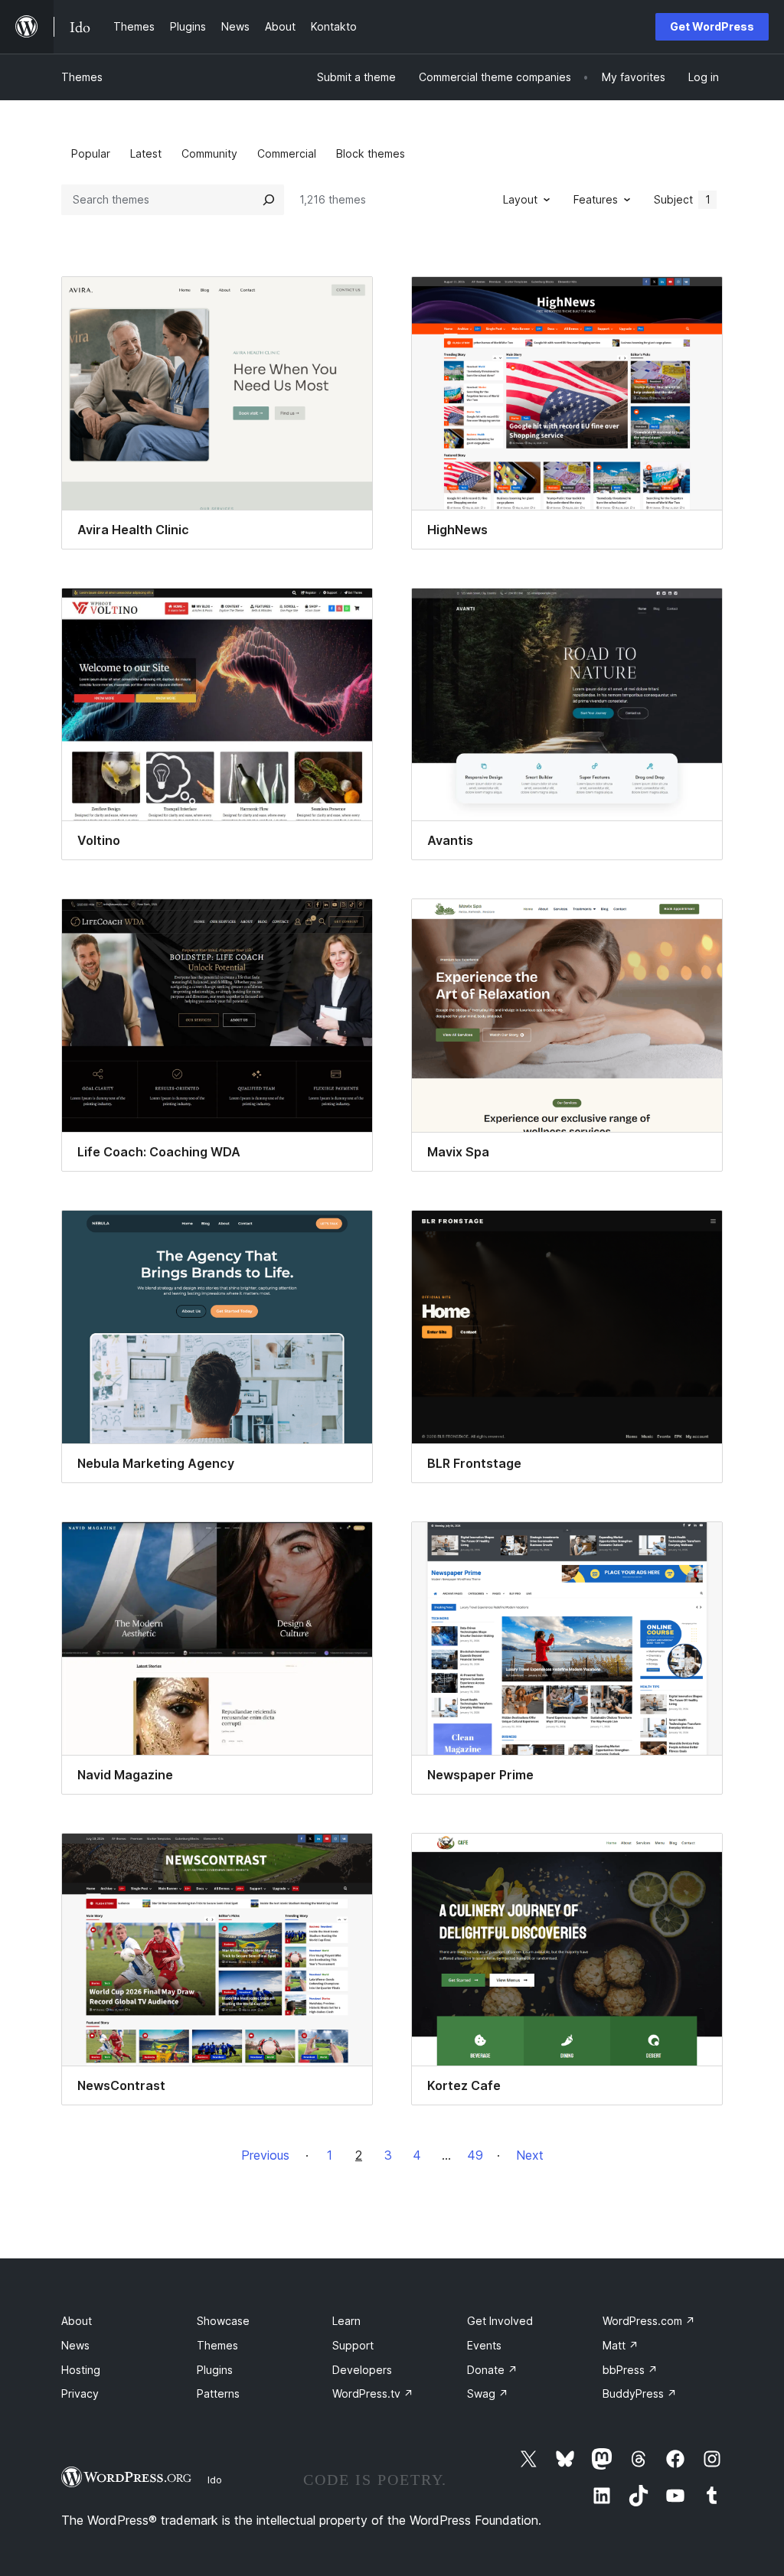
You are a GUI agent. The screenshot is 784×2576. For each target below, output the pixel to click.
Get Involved (500, 2321)
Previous (265, 2155)
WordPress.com (649, 2321)
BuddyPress (640, 2393)
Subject (682, 199)
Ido (215, 2480)
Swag (488, 2393)
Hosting (81, 2370)
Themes (82, 77)
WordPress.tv (373, 2393)
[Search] (269, 200)
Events (484, 2345)
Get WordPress (712, 26)
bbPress (630, 2370)
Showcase (223, 2321)
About (77, 2321)
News (75, 2345)
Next (530, 2155)
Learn (346, 2321)
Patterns (218, 2393)
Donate (492, 2370)
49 (475, 2155)
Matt (621, 2345)
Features (596, 199)
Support (353, 2345)
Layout (520, 199)
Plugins (215, 2370)
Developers (362, 2370)
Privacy (80, 2393)
